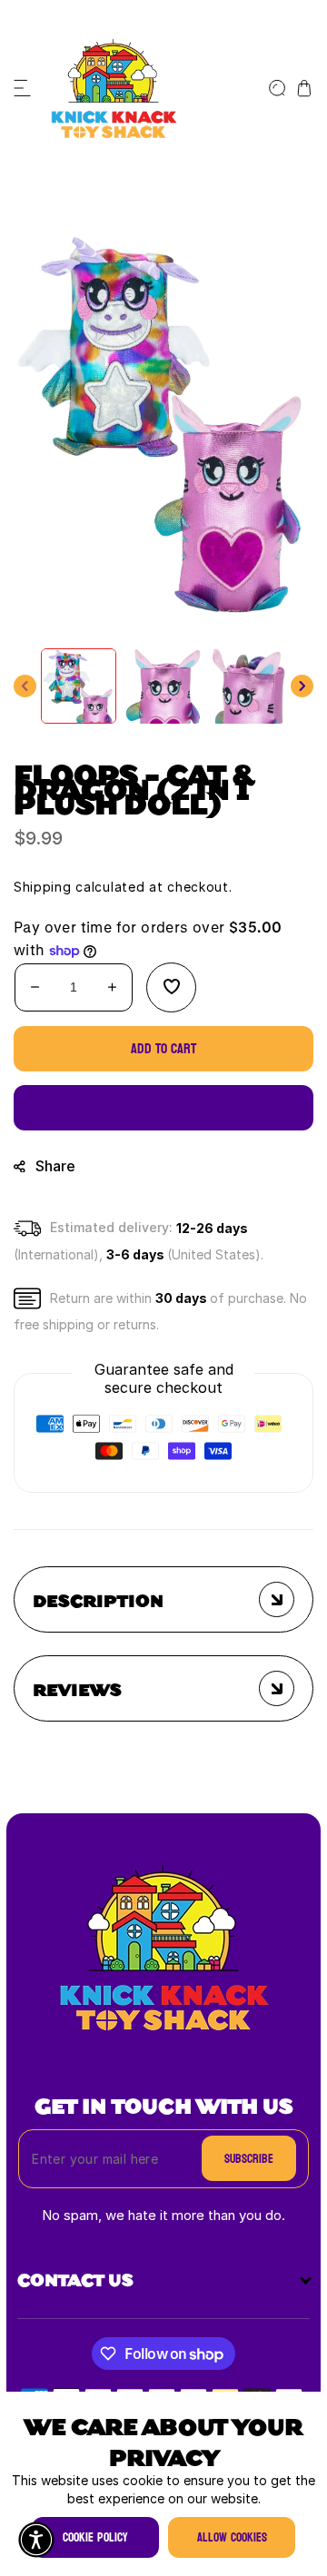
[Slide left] (25, 686)
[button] (23, 88)
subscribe (249, 2159)
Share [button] (55, 1166)
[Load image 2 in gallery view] (163, 686)
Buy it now (164, 1107)
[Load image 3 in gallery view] (248, 686)
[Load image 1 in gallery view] (79, 686)
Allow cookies (232, 2537)
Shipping (43, 888)
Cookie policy (95, 2537)
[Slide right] (302, 686)
